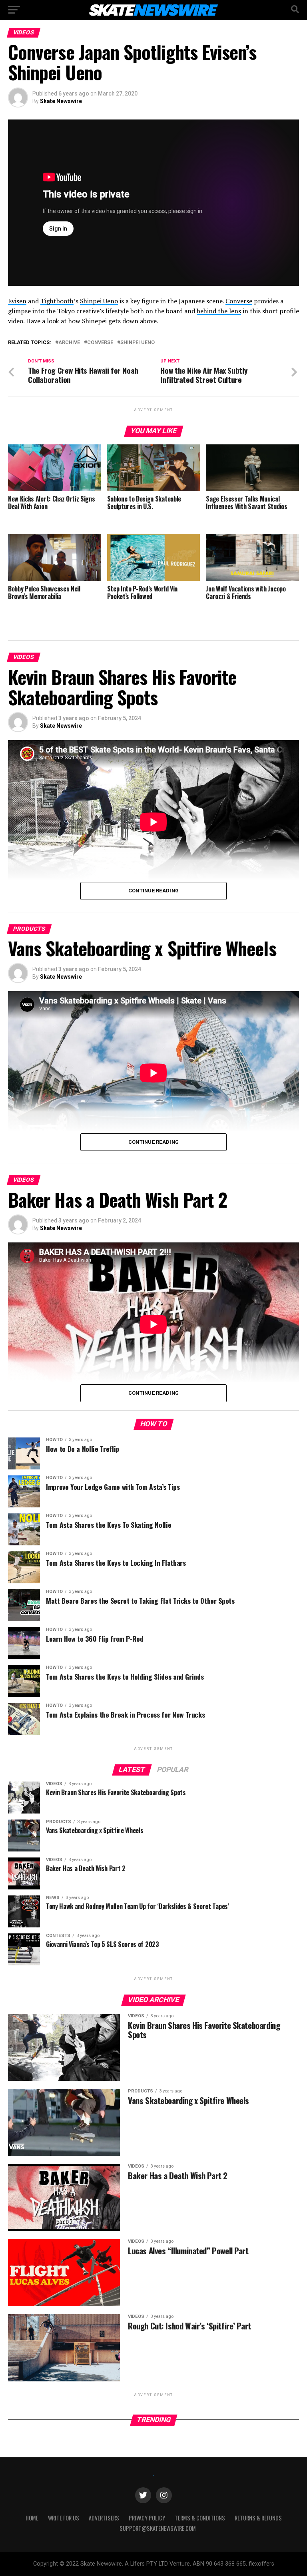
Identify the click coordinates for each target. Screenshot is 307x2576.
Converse (239, 301)
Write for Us (64, 2518)
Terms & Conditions (200, 2518)
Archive (69, 343)
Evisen (17, 301)
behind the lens (219, 311)
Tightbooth (57, 301)
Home (32, 2518)
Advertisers (104, 2518)
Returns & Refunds (258, 2518)
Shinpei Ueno (99, 301)
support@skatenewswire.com (158, 2528)
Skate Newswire (61, 101)
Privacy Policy (147, 2518)
